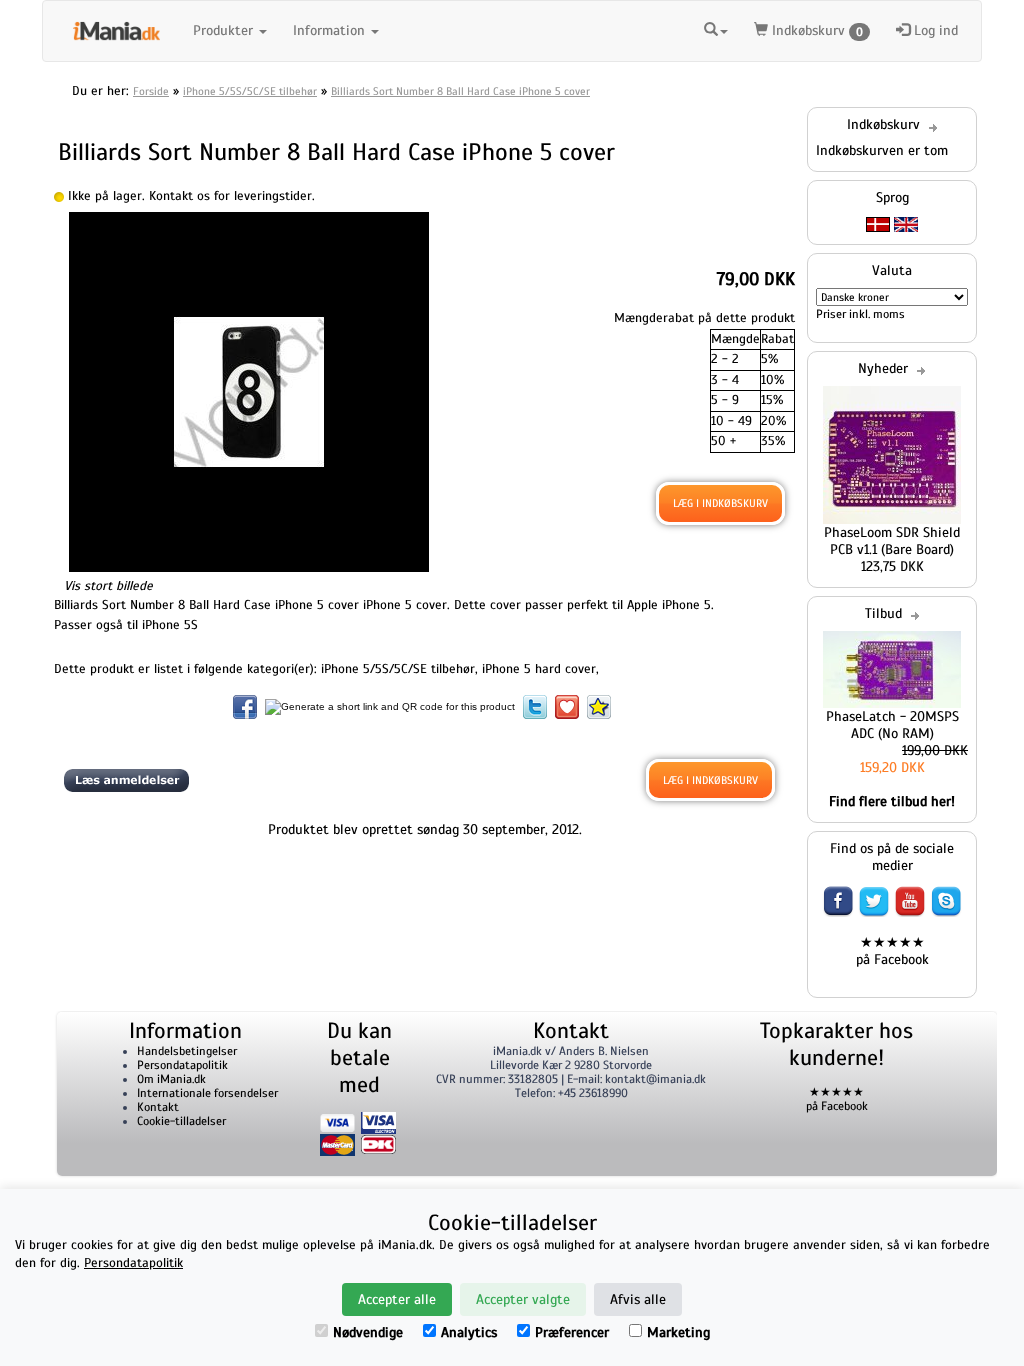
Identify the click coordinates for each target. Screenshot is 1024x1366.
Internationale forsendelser (207, 1093)
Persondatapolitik (182, 1065)
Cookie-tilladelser (181, 1121)
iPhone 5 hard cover (539, 669)
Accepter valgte (523, 1299)
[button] (716, 28)
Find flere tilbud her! (892, 801)
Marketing (678, 1332)
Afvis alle (638, 1299)
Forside (151, 91)
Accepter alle (397, 1299)
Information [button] (331, 30)
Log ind (934, 30)
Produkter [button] (225, 30)
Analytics (469, 1332)
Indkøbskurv (815, 30)
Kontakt (158, 1107)
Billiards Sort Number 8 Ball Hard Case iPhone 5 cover (460, 91)
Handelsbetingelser (187, 1051)
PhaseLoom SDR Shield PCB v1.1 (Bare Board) (892, 541)
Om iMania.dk (171, 1079)
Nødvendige (368, 1332)
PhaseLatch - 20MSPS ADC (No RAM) (892, 725)
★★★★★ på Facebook (892, 951)
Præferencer (572, 1332)
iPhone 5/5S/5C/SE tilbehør (250, 91)
